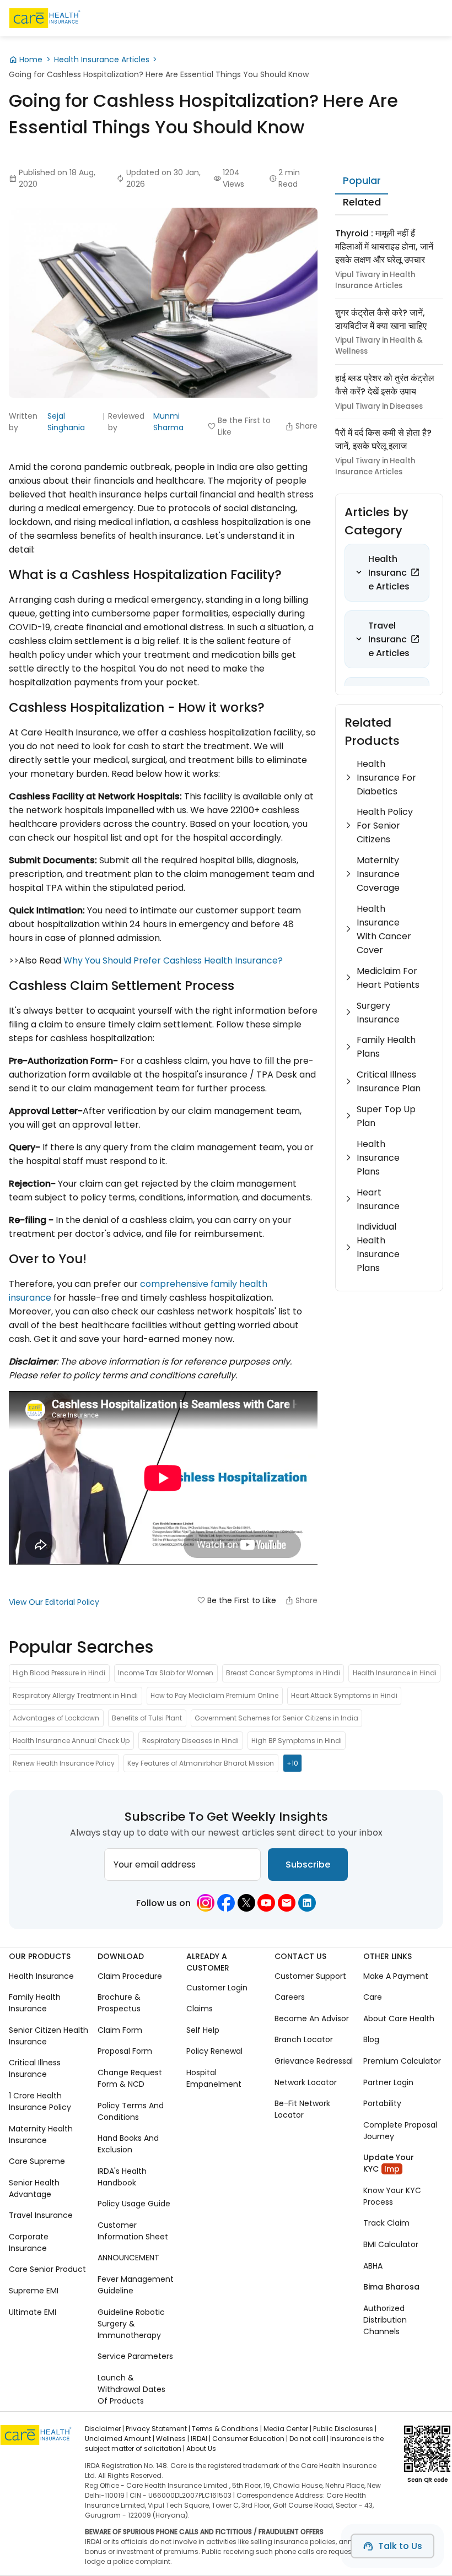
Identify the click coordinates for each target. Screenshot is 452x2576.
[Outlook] (287, 1903)
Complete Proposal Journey (400, 2131)
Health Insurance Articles (102, 59)
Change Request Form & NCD (130, 2078)
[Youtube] (266, 1903)
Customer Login (217, 1988)
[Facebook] (226, 1903)
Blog (371, 2039)
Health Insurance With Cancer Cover (384, 929)
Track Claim (386, 2223)
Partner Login (388, 2082)
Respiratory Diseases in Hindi (190, 1741)
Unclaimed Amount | (120, 2439)
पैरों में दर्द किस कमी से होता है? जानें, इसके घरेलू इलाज (383, 439)
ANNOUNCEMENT (128, 2258)
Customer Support (310, 1976)
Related (362, 202)
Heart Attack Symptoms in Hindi (344, 1695)
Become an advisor (312, 2018)
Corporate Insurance (29, 2242)
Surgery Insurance (378, 1013)
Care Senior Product (47, 2269)
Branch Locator (304, 2039)
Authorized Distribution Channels (385, 2319)
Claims (200, 2009)
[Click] (415, 572)
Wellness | (173, 2439)
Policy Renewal (214, 2051)
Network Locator (306, 2082)
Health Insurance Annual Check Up (71, 1741)
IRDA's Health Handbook (122, 2177)
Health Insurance (41, 1976)
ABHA (373, 2265)
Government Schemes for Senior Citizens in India (276, 1718)
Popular (362, 180)
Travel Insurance (41, 2215)
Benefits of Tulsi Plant (147, 1718)
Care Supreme (37, 2161)
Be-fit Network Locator (302, 2109)
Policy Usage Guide (134, 2204)
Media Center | (287, 2429)
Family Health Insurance (35, 2003)
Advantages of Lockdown (56, 1718)
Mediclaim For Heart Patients (388, 978)
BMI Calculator (391, 2244)
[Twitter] (246, 1903)
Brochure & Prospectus (119, 2003)
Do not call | (309, 2439)
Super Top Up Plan (386, 1116)
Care (373, 1997)
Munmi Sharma (168, 422)
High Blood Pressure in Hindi (59, 1673)
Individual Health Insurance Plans (378, 1247)
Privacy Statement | (158, 2429)
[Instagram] (206, 1903)
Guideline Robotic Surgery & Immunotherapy (131, 2323)
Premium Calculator (402, 2061)
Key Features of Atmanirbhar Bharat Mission (201, 1763)
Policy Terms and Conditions (131, 2111)
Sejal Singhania (66, 422)
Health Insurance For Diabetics (386, 778)
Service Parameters (135, 2356)
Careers (290, 1997)
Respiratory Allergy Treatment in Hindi (75, 1695)
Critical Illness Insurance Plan (389, 1081)
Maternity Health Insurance (41, 2134)
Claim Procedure (130, 1976)
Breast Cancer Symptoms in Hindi (283, 1673)
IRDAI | (201, 2439)
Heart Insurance (378, 1199)
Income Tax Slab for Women (166, 1673)
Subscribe (308, 1865)
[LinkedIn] (307, 1903)
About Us (201, 2448)
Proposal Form (125, 2051)
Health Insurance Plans (378, 1158)
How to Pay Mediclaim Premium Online (214, 1695)
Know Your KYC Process (392, 2196)
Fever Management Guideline (136, 2285)
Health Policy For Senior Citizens (385, 826)
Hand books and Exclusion (128, 2144)
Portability (382, 2103)
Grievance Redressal (314, 2061)
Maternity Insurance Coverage (378, 874)
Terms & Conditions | (227, 2429)
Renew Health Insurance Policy (64, 1763)
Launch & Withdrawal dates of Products (131, 2389)
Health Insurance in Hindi (395, 1673)
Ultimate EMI (33, 2312)
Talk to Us (400, 2546)
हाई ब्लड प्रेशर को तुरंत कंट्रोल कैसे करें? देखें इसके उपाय (385, 385)
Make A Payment (396, 1976)
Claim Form (120, 2030)
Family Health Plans (386, 1047)
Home (31, 59)
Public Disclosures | (345, 2429)
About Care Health (399, 2018)
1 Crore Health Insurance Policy (40, 2101)
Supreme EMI (34, 2291)
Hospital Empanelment (214, 2078)
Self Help (203, 2030)
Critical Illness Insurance (35, 2068)
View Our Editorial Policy (54, 1602)
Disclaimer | (104, 2429)
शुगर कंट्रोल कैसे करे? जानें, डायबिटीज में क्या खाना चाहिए (381, 319)
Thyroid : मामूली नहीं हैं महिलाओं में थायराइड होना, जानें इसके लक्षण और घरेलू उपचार (384, 247)
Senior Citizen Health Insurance (49, 2036)
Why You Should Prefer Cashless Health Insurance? (173, 960)
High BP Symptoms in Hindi (297, 1741)
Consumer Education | (250, 2439)
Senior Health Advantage (34, 2188)
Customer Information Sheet (133, 2231)
